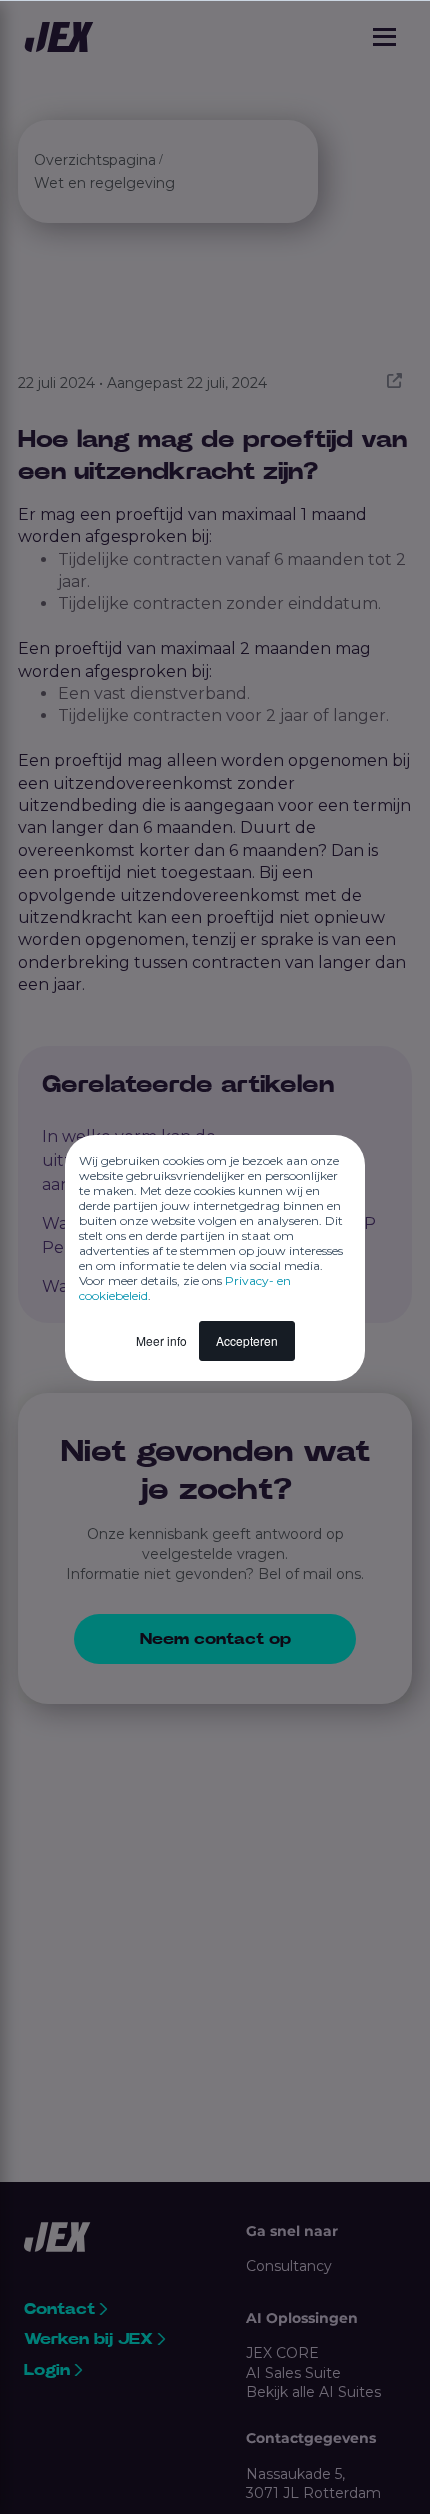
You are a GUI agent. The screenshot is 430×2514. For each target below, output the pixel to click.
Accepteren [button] (247, 1340)
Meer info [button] (161, 1340)
